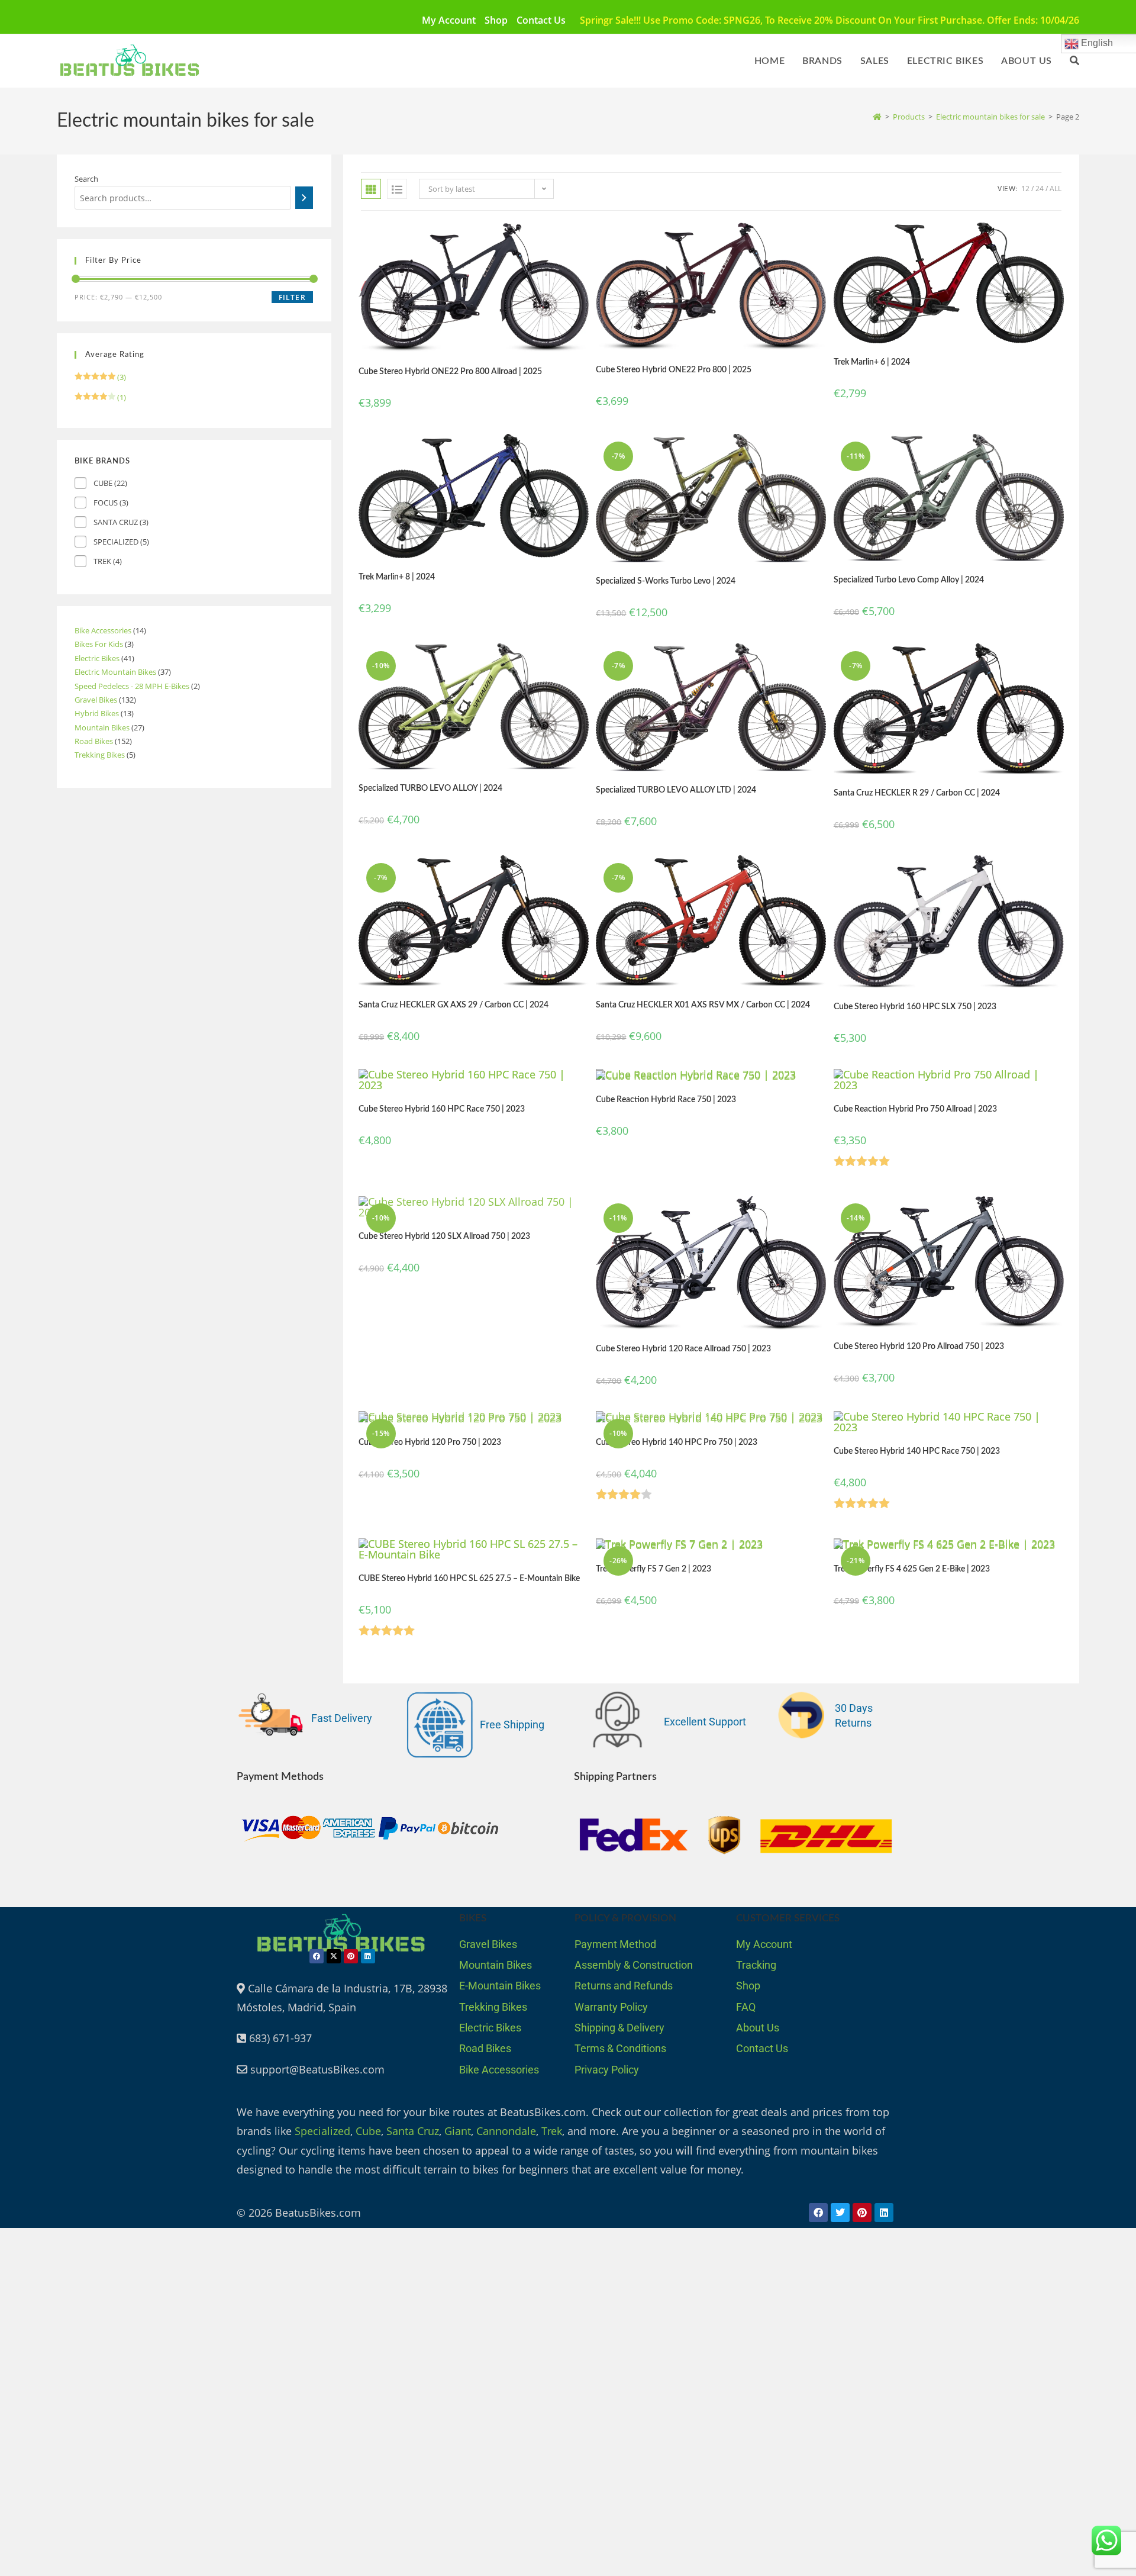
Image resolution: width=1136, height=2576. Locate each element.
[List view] (397, 189)
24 (1040, 189)
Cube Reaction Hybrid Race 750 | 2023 (666, 1100)
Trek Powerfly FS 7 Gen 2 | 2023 (653, 1569)
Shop (496, 20)
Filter (292, 297)
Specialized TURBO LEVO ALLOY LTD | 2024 (676, 790)
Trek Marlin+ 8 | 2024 (397, 577)
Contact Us (541, 20)
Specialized (322, 2131)
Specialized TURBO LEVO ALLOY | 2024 (430, 788)
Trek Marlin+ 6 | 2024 (872, 362)
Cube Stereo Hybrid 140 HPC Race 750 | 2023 (917, 1451)
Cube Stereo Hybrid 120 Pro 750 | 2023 (430, 1442)
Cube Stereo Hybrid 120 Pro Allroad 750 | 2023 (919, 1347)
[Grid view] (371, 189)
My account (449, 20)
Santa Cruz (413, 2131)
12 (1025, 189)
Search (86, 179)
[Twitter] (840, 2213)
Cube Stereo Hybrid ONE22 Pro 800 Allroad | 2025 (450, 372)
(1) (100, 397)
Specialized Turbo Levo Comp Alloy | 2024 (909, 580)
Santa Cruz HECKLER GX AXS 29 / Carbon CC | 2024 (454, 1005)
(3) (100, 377)
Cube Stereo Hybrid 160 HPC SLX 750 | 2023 (915, 1007)
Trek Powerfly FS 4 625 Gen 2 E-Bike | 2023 (912, 1569)
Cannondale (506, 2131)
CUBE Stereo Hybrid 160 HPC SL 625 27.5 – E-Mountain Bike (469, 1579)
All (1056, 189)
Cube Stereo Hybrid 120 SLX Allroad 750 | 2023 (444, 1237)
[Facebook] (317, 1956)
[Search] (304, 198)
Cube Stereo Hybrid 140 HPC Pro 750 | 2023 (677, 1442)
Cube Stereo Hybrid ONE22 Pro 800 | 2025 (674, 370)
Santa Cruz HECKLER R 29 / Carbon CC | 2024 (917, 793)
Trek (552, 2131)
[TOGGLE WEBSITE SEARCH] (1074, 61)
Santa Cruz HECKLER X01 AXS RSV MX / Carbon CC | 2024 (703, 1005)
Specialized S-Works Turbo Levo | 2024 (666, 581)
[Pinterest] (351, 1956)
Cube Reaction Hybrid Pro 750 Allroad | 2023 (915, 1109)
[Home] (877, 117)
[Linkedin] (368, 1956)
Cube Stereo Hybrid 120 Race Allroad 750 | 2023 (683, 1349)
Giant (458, 2131)
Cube (368, 2131)
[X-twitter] (334, 1956)
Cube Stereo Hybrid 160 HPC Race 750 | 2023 (442, 1109)
